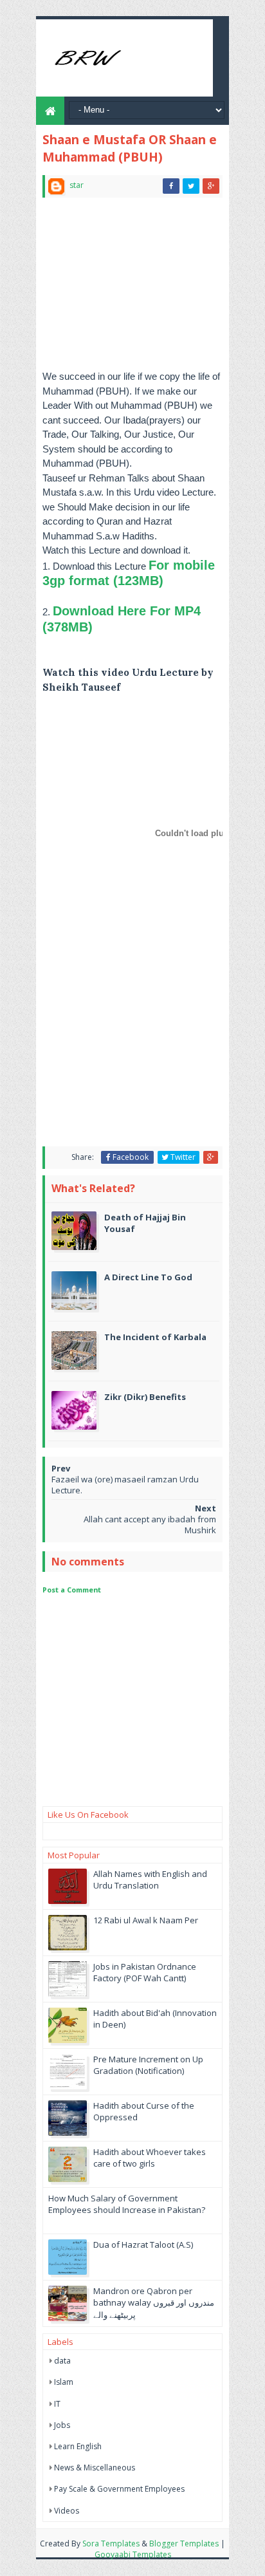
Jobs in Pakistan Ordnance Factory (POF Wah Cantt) (145, 1972)
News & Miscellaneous (95, 2468)
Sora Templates (111, 2543)
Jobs (62, 2425)
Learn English (78, 2446)
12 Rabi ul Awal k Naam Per (146, 1920)
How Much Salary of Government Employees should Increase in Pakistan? (127, 2204)
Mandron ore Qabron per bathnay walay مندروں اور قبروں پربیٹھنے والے (154, 2302)
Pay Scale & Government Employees (119, 2489)
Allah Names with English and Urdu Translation (150, 1880)
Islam (64, 2382)
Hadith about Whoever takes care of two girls (150, 2158)
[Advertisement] (132, 289)
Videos (67, 2511)
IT (57, 2404)
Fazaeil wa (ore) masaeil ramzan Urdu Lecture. (125, 1485)
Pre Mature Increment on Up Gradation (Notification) (148, 2065)
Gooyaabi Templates (133, 2554)
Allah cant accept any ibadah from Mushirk (150, 1525)
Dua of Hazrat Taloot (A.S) (143, 2245)
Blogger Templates (184, 2543)
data (62, 2361)
